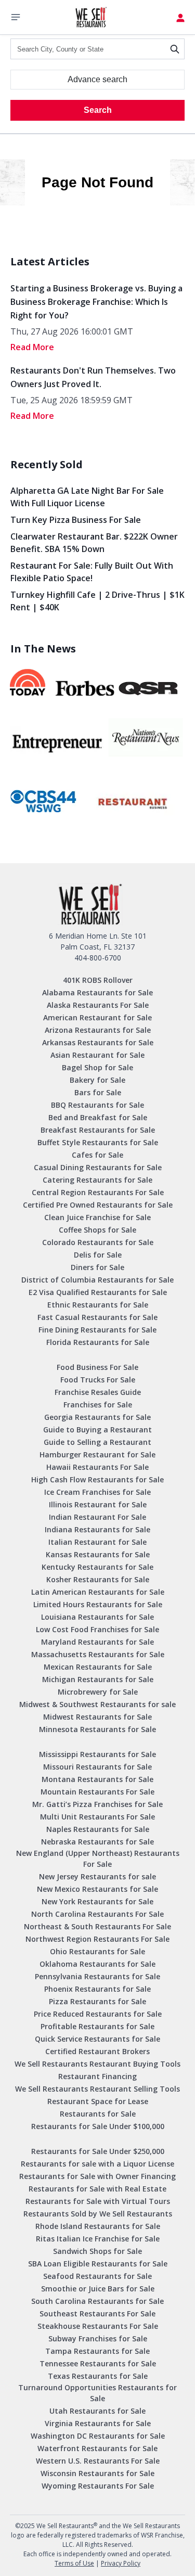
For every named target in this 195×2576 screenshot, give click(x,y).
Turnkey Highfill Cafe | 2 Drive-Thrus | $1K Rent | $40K (97, 601)
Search (98, 110)
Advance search (97, 79)
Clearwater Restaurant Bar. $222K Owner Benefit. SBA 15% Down (94, 543)
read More (32, 347)
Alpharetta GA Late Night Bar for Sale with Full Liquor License (87, 497)
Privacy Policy (121, 2563)
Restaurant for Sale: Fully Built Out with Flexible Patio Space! (92, 572)
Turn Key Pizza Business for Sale (76, 520)
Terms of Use (74, 2563)
